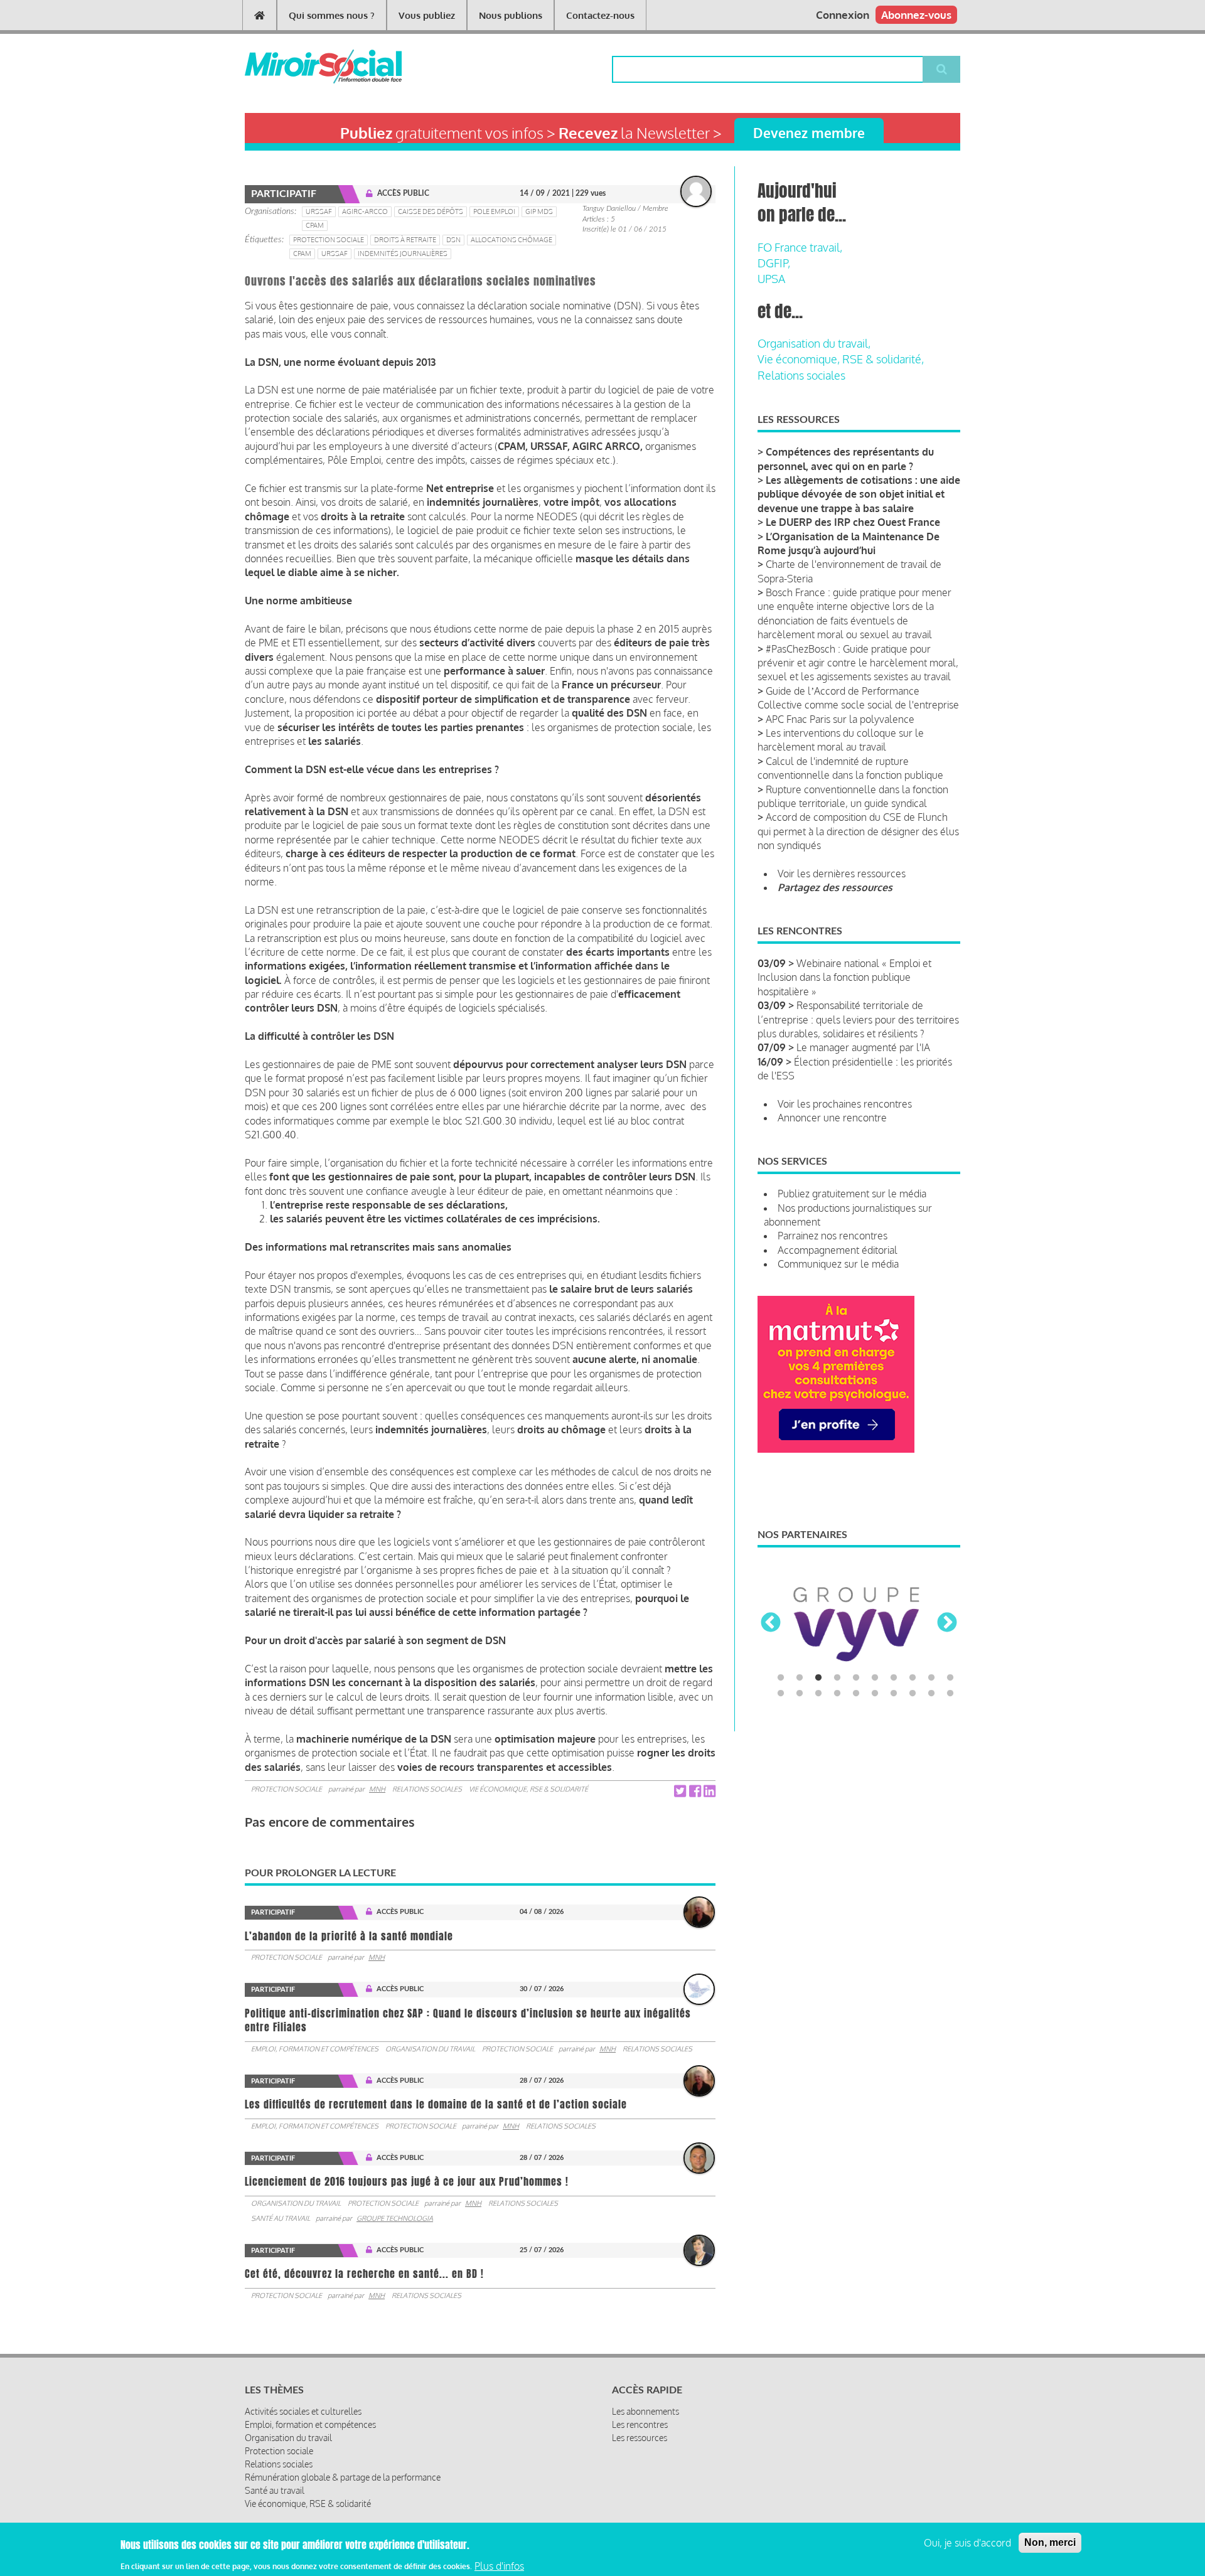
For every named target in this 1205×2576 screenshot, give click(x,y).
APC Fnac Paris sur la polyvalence (840, 719)
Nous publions (511, 15)
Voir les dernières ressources (842, 874)
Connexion (843, 15)
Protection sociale (287, 1789)
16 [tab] (875, 1694)
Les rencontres (640, 2424)
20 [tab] (950, 1694)
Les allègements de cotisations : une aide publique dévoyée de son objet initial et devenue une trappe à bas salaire (859, 494)
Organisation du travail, (814, 343)
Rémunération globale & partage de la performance (343, 2477)
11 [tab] (781, 1694)
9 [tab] (931, 1678)
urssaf (319, 211)
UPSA (771, 279)
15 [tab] (856, 1694)
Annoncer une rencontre (832, 1118)
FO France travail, (800, 247)
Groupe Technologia (395, 2218)
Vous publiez (427, 15)
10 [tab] (950, 1678)
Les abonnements (645, 2411)
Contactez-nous (600, 15)
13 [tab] (818, 1694)
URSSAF (335, 254)
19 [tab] (931, 1694)
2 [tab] (800, 1678)
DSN (453, 240)
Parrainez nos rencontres (833, 1236)
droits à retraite (405, 240)
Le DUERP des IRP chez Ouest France (853, 522)
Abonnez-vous (916, 15)
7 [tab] (894, 1678)
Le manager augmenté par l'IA (863, 1047)
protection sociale (329, 240)
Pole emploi (494, 211)
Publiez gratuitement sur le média (852, 1194)
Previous (771, 1623)
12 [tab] (800, 1694)
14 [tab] (837, 1694)
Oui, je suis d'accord (967, 2543)
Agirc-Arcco (365, 211)
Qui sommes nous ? (332, 15)
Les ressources (640, 2438)
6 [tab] (875, 1678)
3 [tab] (818, 1678)
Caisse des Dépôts (431, 211)
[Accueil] (303, 67)
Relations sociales (427, 1789)
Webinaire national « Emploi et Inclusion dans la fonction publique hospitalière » (844, 977)
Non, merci (1050, 2542)
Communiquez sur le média (838, 1264)
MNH (377, 1789)
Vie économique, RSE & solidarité (528, 1789)
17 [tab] (894, 1694)
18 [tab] (913, 1694)
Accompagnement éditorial (838, 1250)
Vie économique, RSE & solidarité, (841, 359)
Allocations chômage (511, 240)
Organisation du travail (430, 2049)
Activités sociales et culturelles (303, 2411)
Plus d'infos (499, 2565)
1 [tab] (781, 1678)
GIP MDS (539, 211)
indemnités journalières (403, 254)
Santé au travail (281, 2218)
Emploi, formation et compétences (315, 2049)
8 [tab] (913, 1678)
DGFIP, (774, 263)
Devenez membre (809, 133)
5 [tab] (856, 1678)
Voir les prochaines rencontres (845, 1104)
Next (947, 1623)
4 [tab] (837, 1678)
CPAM (315, 225)
